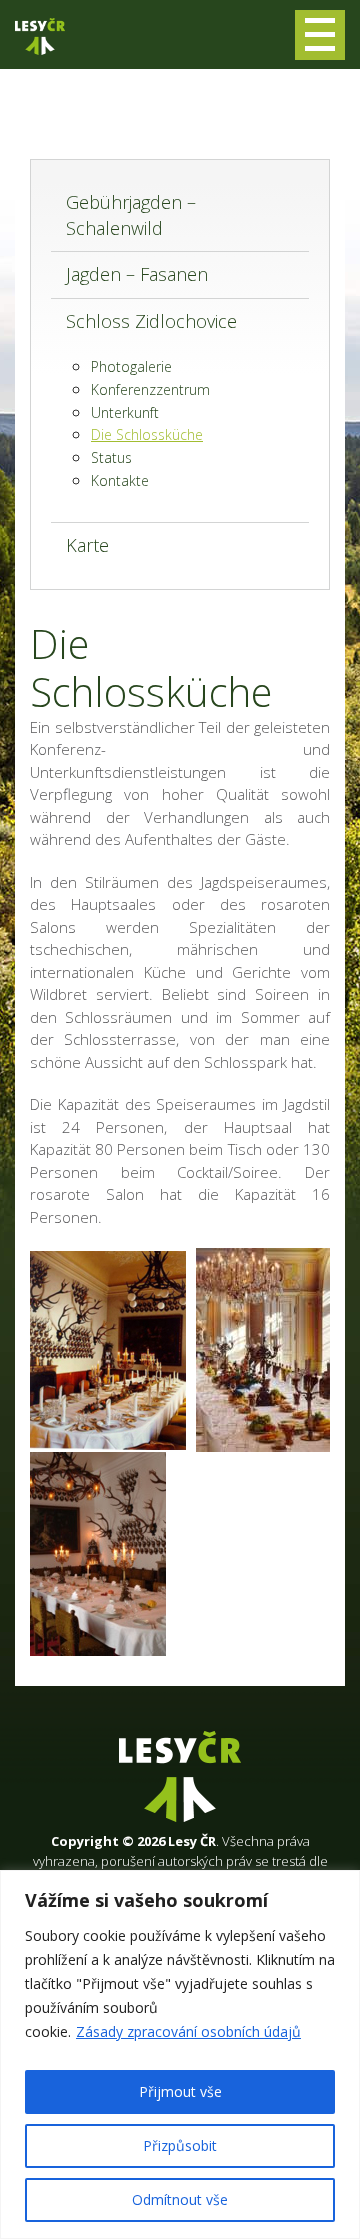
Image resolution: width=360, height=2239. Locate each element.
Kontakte (120, 480)
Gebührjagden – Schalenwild (131, 215)
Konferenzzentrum (150, 389)
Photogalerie (131, 366)
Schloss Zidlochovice (151, 321)
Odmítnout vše (180, 2199)
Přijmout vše (180, 2091)
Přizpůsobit (180, 2145)
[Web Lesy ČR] (40, 36)
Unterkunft (125, 412)
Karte (87, 545)
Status (111, 457)
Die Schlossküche (147, 434)
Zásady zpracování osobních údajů (188, 2031)
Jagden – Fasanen (137, 274)
